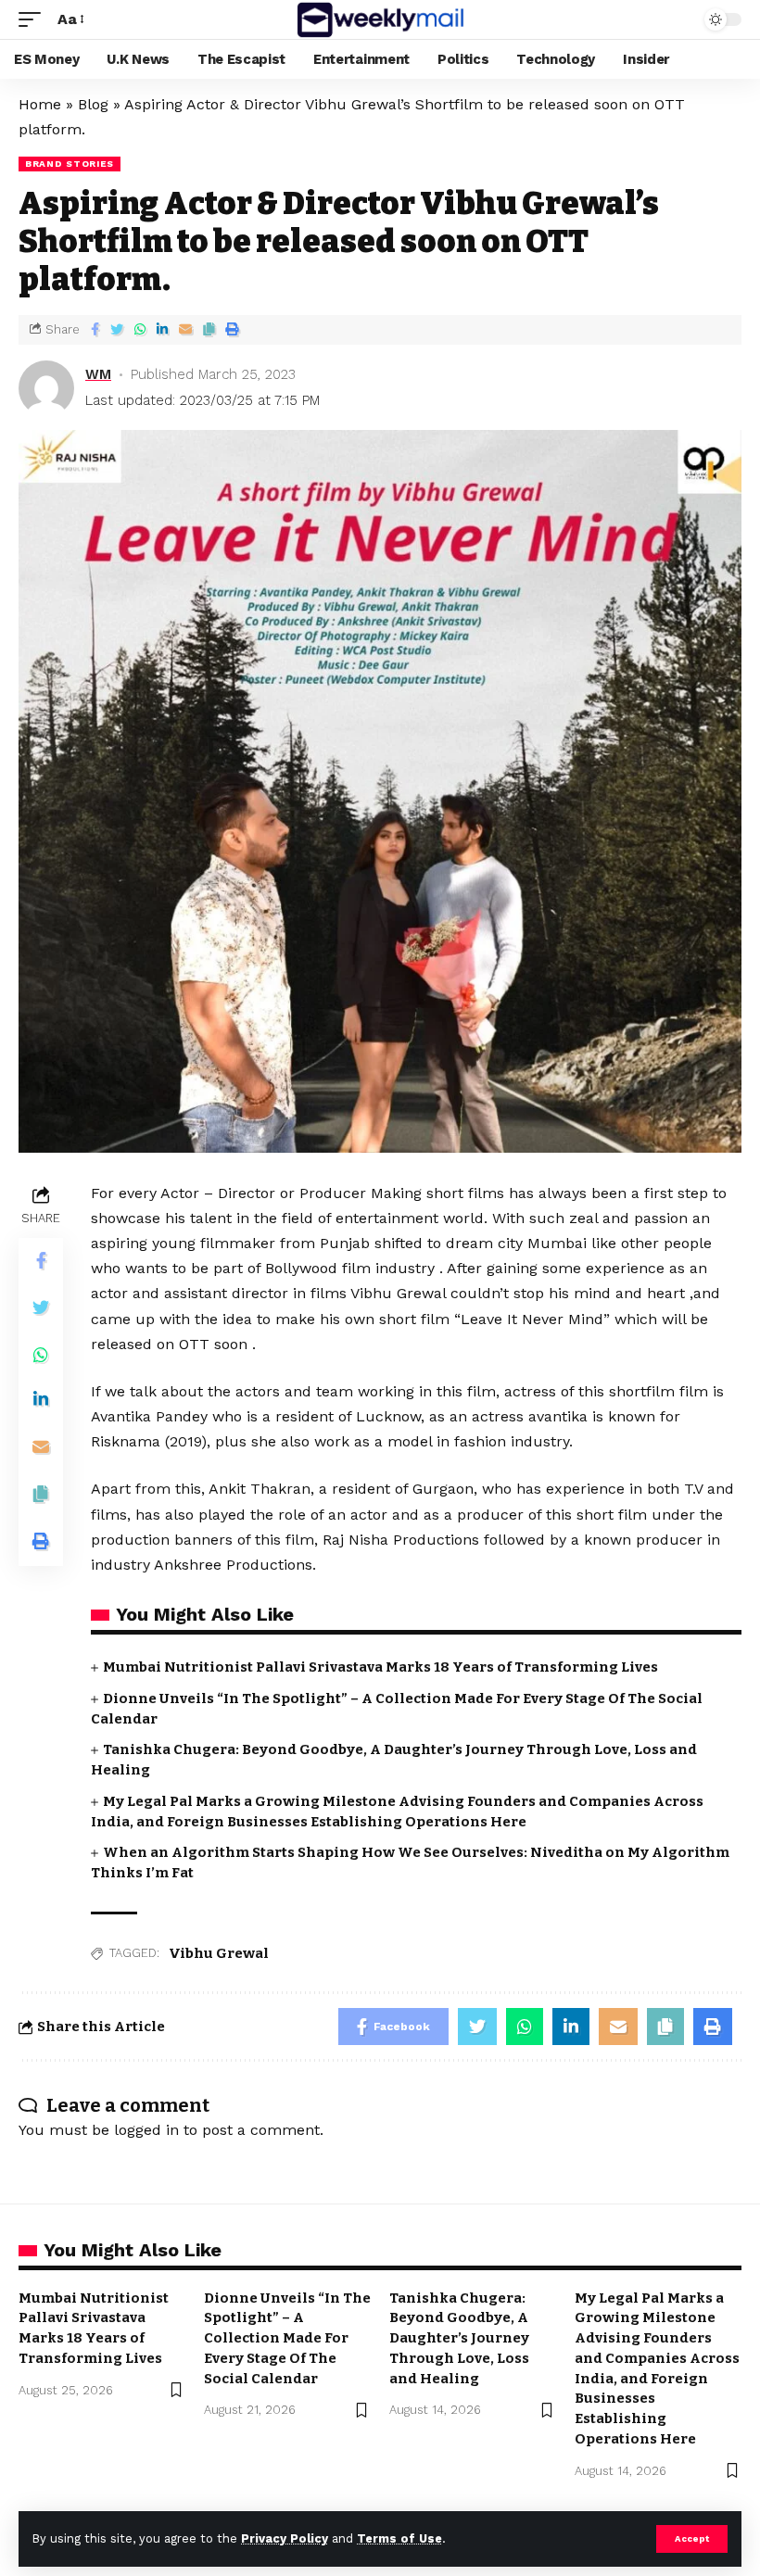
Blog (93, 104)
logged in (146, 2130)
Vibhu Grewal (219, 1953)
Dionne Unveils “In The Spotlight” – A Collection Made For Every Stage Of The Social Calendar (287, 2338)
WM (98, 374)
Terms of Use (399, 2538)
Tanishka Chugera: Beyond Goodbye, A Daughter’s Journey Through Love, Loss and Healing (459, 2338)
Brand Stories (70, 164)
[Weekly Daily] (380, 19)
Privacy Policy (285, 2538)
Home (40, 104)
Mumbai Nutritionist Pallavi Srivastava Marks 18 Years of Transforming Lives (380, 1667)
